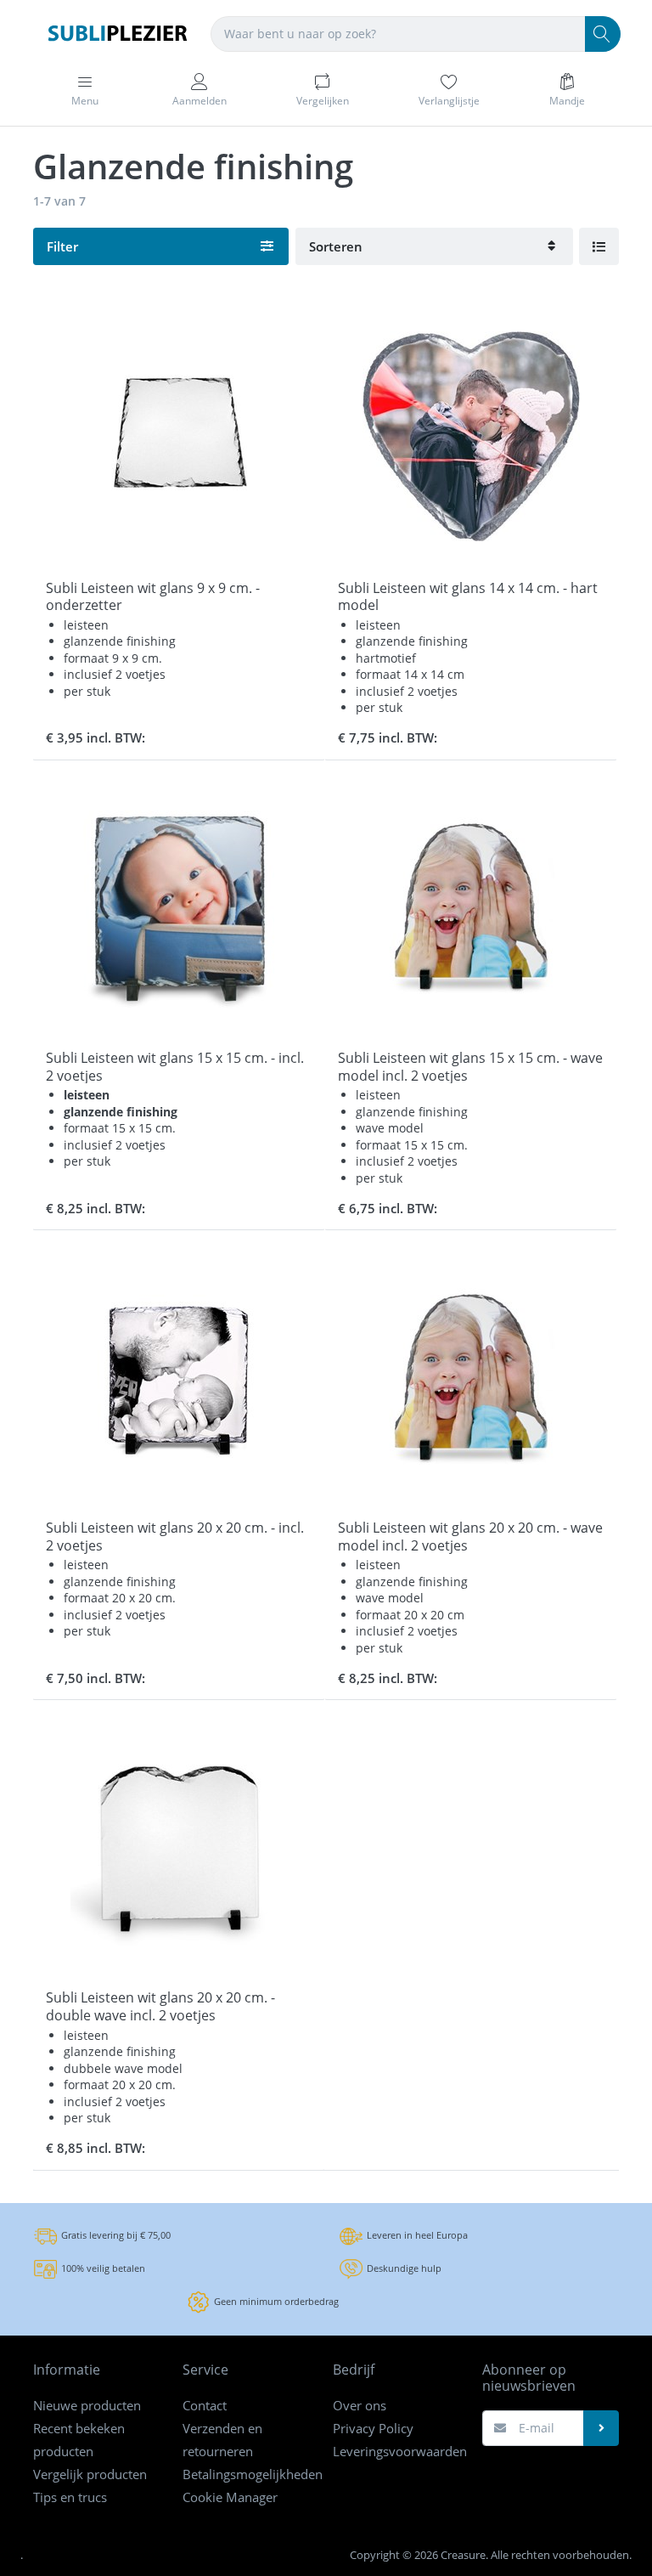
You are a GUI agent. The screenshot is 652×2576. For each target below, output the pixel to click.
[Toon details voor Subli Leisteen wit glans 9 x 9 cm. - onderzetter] (179, 436)
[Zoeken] (603, 34)
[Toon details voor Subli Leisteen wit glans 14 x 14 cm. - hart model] (471, 436)
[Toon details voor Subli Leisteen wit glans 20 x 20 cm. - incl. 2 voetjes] (179, 1376)
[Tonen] (599, 246)
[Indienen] (601, 2428)
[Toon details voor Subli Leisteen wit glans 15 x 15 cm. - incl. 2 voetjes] (179, 906)
